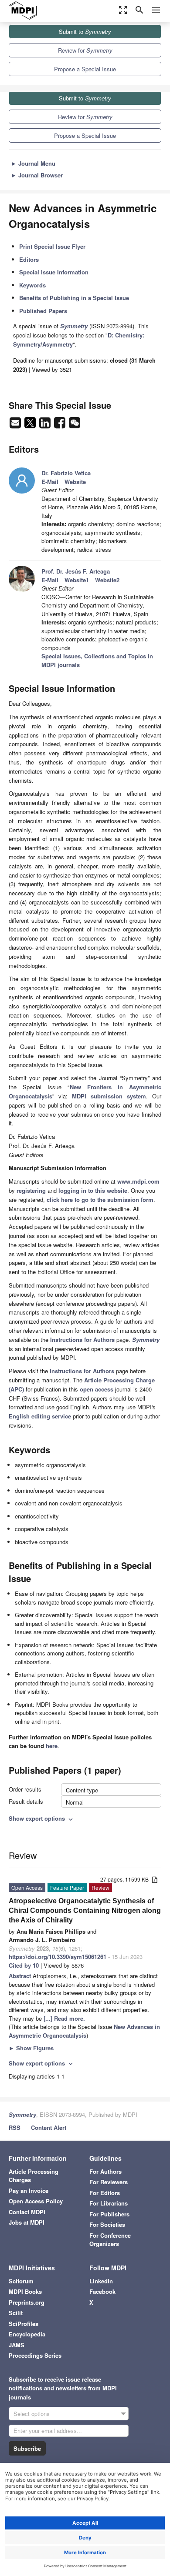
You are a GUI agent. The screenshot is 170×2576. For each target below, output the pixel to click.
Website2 (107, 580)
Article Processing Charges (34, 2176)
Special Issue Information (54, 272)
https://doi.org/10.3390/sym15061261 (58, 1957)
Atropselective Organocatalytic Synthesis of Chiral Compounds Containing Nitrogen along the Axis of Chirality (85, 1910)
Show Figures (31, 2048)
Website (75, 482)
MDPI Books (25, 2291)
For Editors (105, 2193)
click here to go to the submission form (100, 1200)
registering (31, 1190)
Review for (85, 50)
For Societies (107, 2224)
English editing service (40, 1416)
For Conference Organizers (110, 2240)
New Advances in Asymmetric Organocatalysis (84, 2031)
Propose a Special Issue (85, 69)
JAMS (17, 2345)
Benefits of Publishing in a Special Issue (74, 298)
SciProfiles (24, 2324)
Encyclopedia (27, 2334)
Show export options (42, 1818)
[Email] (16, 425)
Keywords (32, 285)
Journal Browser (37, 175)
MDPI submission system (109, 1096)
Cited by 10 (24, 1965)
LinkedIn (101, 2281)
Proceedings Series (35, 2355)
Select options (32, 2414)
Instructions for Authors (82, 1340)
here (52, 1746)
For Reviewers (109, 2182)
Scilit (16, 2313)
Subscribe (27, 2448)
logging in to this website (93, 1190)
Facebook (102, 2291)
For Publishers (109, 2214)
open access (97, 1389)
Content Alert (49, 2127)
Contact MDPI (27, 2212)
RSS (15, 2127)
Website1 (77, 580)
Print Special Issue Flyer (52, 246)
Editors (29, 259)
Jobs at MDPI (27, 2222)
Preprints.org (27, 2302)
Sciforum (21, 2281)
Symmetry (22, 2114)
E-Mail (50, 482)
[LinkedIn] (46, 425)
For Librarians (109, 2203)
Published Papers (43, 311)
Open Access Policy (36, 2201)
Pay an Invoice (29, 2191)
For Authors (105, 2171)
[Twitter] (31, 425)
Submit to (85, 32)
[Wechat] (75, 425)
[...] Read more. (64, 2018)
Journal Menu (33, 163)
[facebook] (61, 425)
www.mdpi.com (138, 1181)
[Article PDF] (155, 1880)
